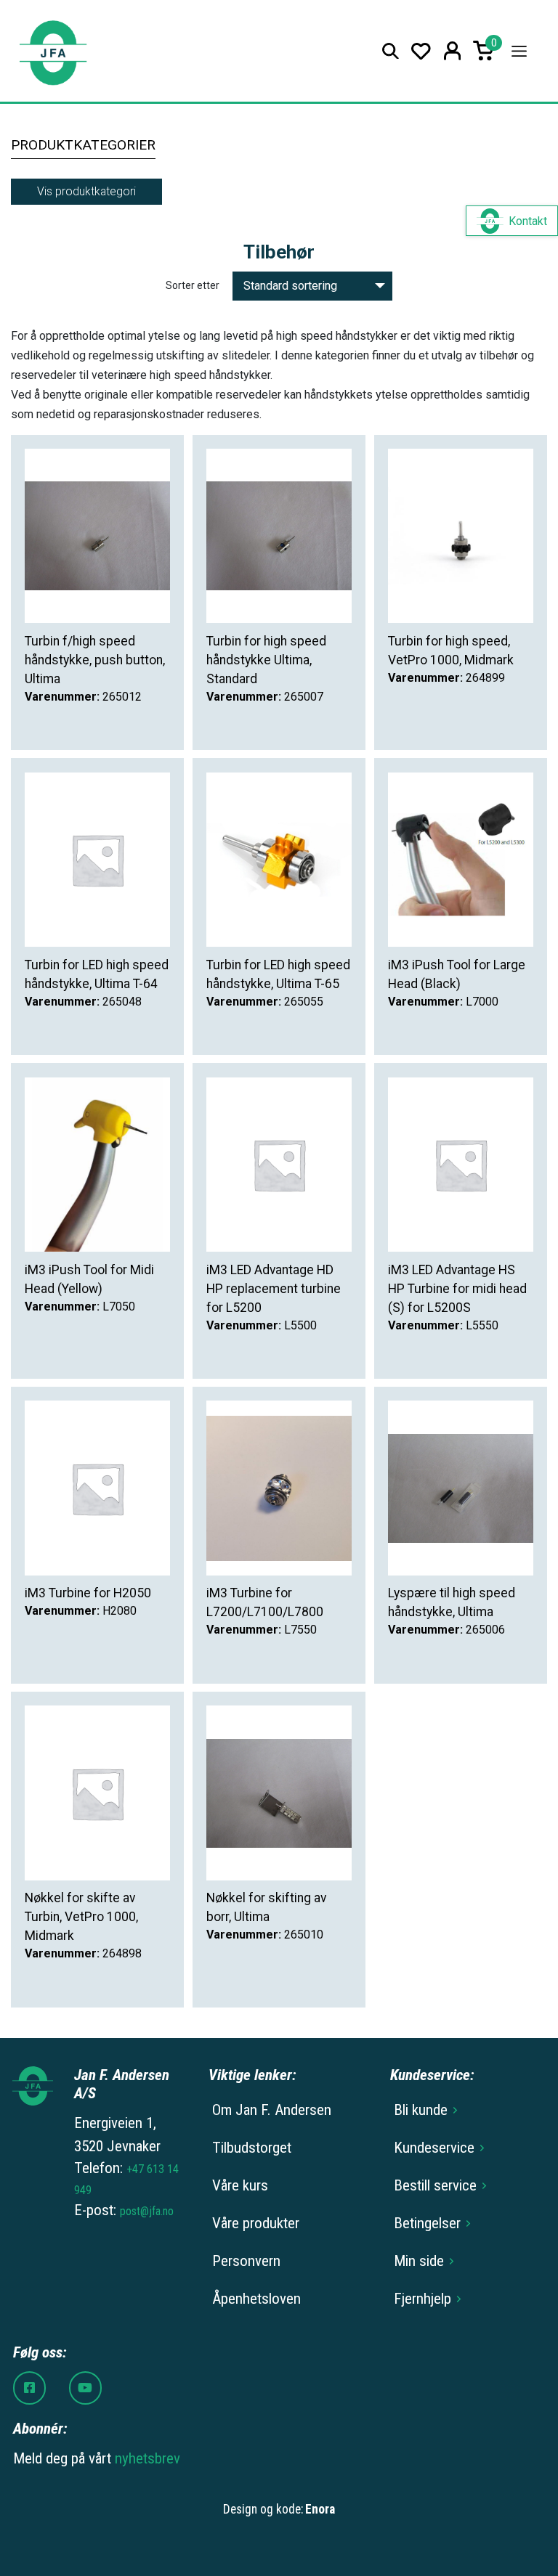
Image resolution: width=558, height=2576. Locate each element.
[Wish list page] (421, 51)
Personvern (246, 2261)
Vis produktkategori (86, 191)
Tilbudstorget (252, 2148)
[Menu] (519, 51)
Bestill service (435, 2185)
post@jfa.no (147, 2211)
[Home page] (53, 51)
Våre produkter (256, 2223)
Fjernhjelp (422, 2299)
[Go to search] (391, 51)
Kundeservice (434, 2148)
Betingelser (427, 2223)
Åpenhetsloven (256, 2299)
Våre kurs (240, 2185)
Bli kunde (421, 2110)
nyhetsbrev (147, 2458)
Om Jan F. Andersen (272, 2110)
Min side (419, 2261)
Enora (320, 2509)
